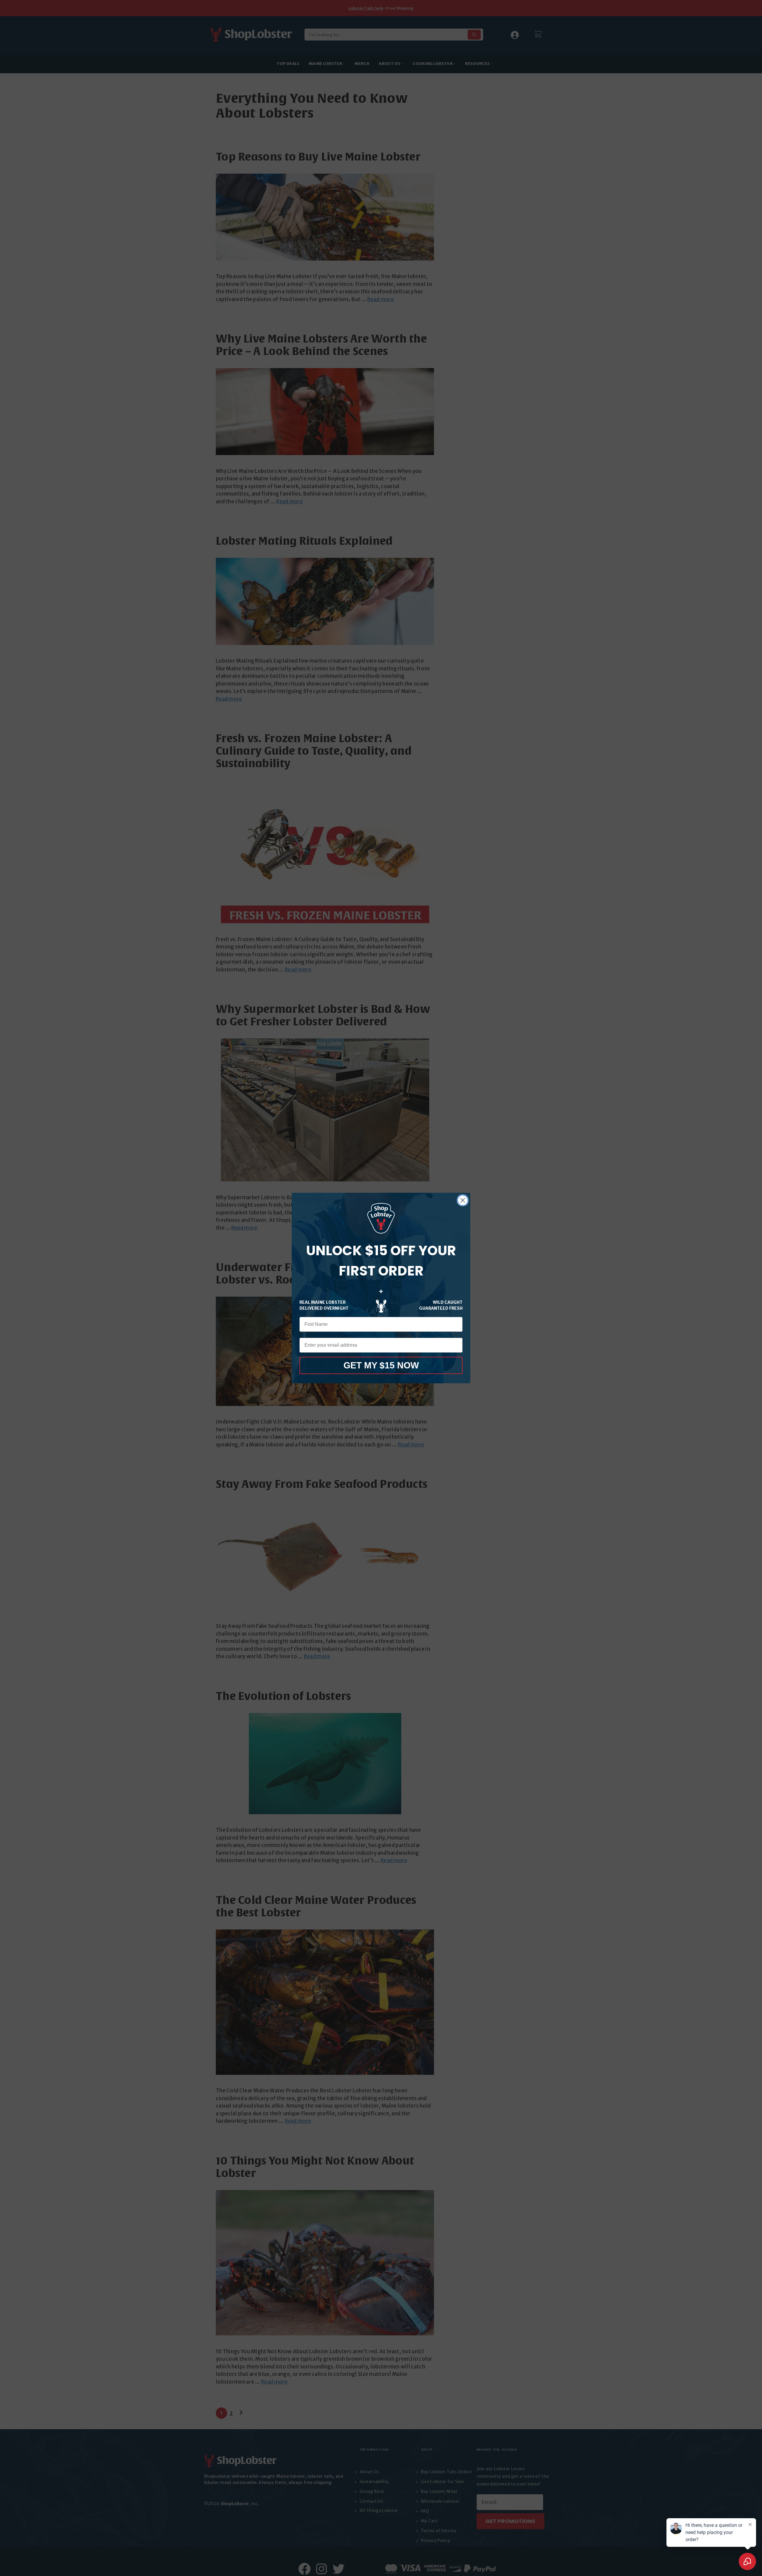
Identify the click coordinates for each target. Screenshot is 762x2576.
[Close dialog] (463, 1200)
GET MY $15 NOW (381, 1365)
